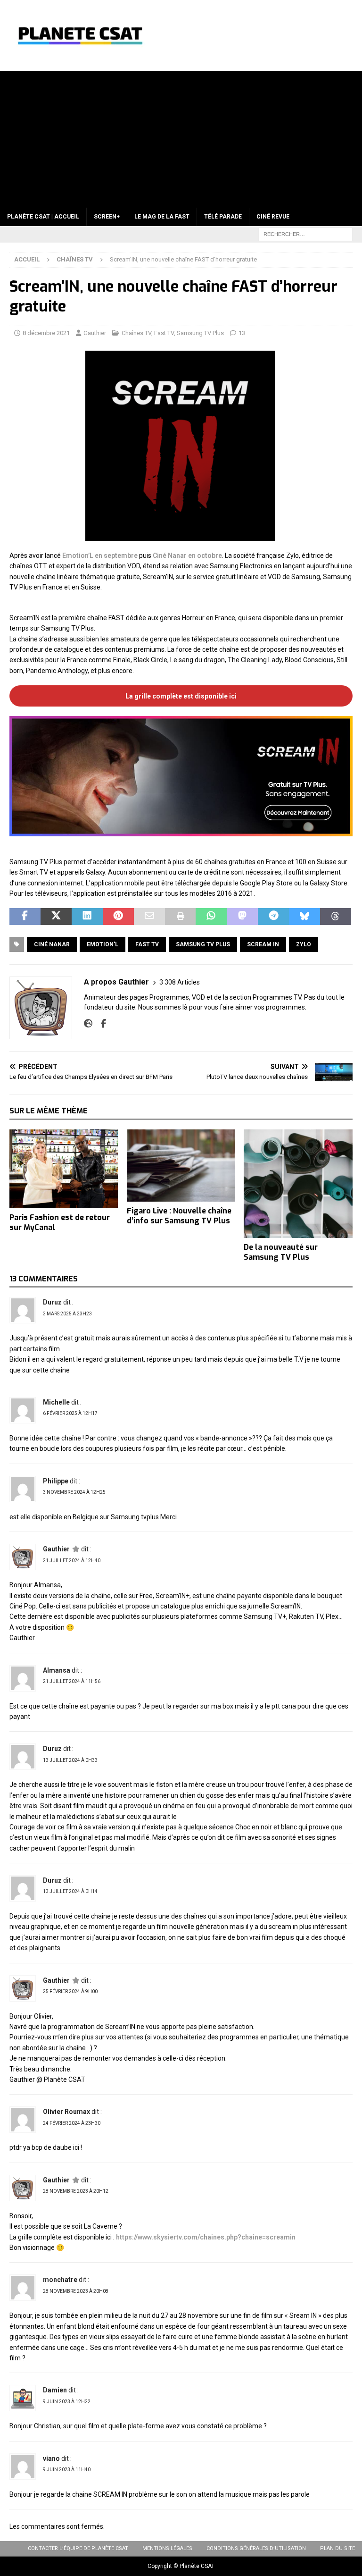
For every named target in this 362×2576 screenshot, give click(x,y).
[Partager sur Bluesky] (304, 917)
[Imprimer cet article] (181, 917)
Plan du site (337, 2548)
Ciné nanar (52, 944)
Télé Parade (223, 217)
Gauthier (95, 333)
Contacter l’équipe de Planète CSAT (78, 2548)
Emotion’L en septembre (100, 556)
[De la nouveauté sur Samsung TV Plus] (298, 1184)
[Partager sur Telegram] (273, 917)
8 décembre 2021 (46, 333)
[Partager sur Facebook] (25, 917)
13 (242, 333)
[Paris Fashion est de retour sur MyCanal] (64, 1169)
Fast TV (164, 333)
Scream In (263, 944)
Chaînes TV (136, 333)
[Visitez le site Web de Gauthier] (88, 1024)
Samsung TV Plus (200, 333)
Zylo (304, 944)
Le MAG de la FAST (162, 217)
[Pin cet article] (118, 917)
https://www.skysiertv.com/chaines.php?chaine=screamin (206, 2237)
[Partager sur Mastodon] (242, 917)
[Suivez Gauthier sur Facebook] (100, 1024)
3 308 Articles (180, 982)
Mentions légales (167, 2548)
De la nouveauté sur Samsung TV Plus (281, 1252)
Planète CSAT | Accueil (43, 217)
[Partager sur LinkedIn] (87, 917)
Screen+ (107, 217)
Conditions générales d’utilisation (256, 2548)
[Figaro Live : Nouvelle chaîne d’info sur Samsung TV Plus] (181, 1166)
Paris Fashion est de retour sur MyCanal (60, 1222)
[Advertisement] (181, 137)
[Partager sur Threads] (336, 917)
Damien (55, 2390)
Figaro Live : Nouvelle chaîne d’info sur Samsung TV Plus (179, 1216)
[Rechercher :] (305, 234)
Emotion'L (103, 944)
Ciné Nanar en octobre (187, 556)
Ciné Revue (273, 217)
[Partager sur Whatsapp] (211, 917)
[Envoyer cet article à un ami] (149, 917)
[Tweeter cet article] (56, 917)
